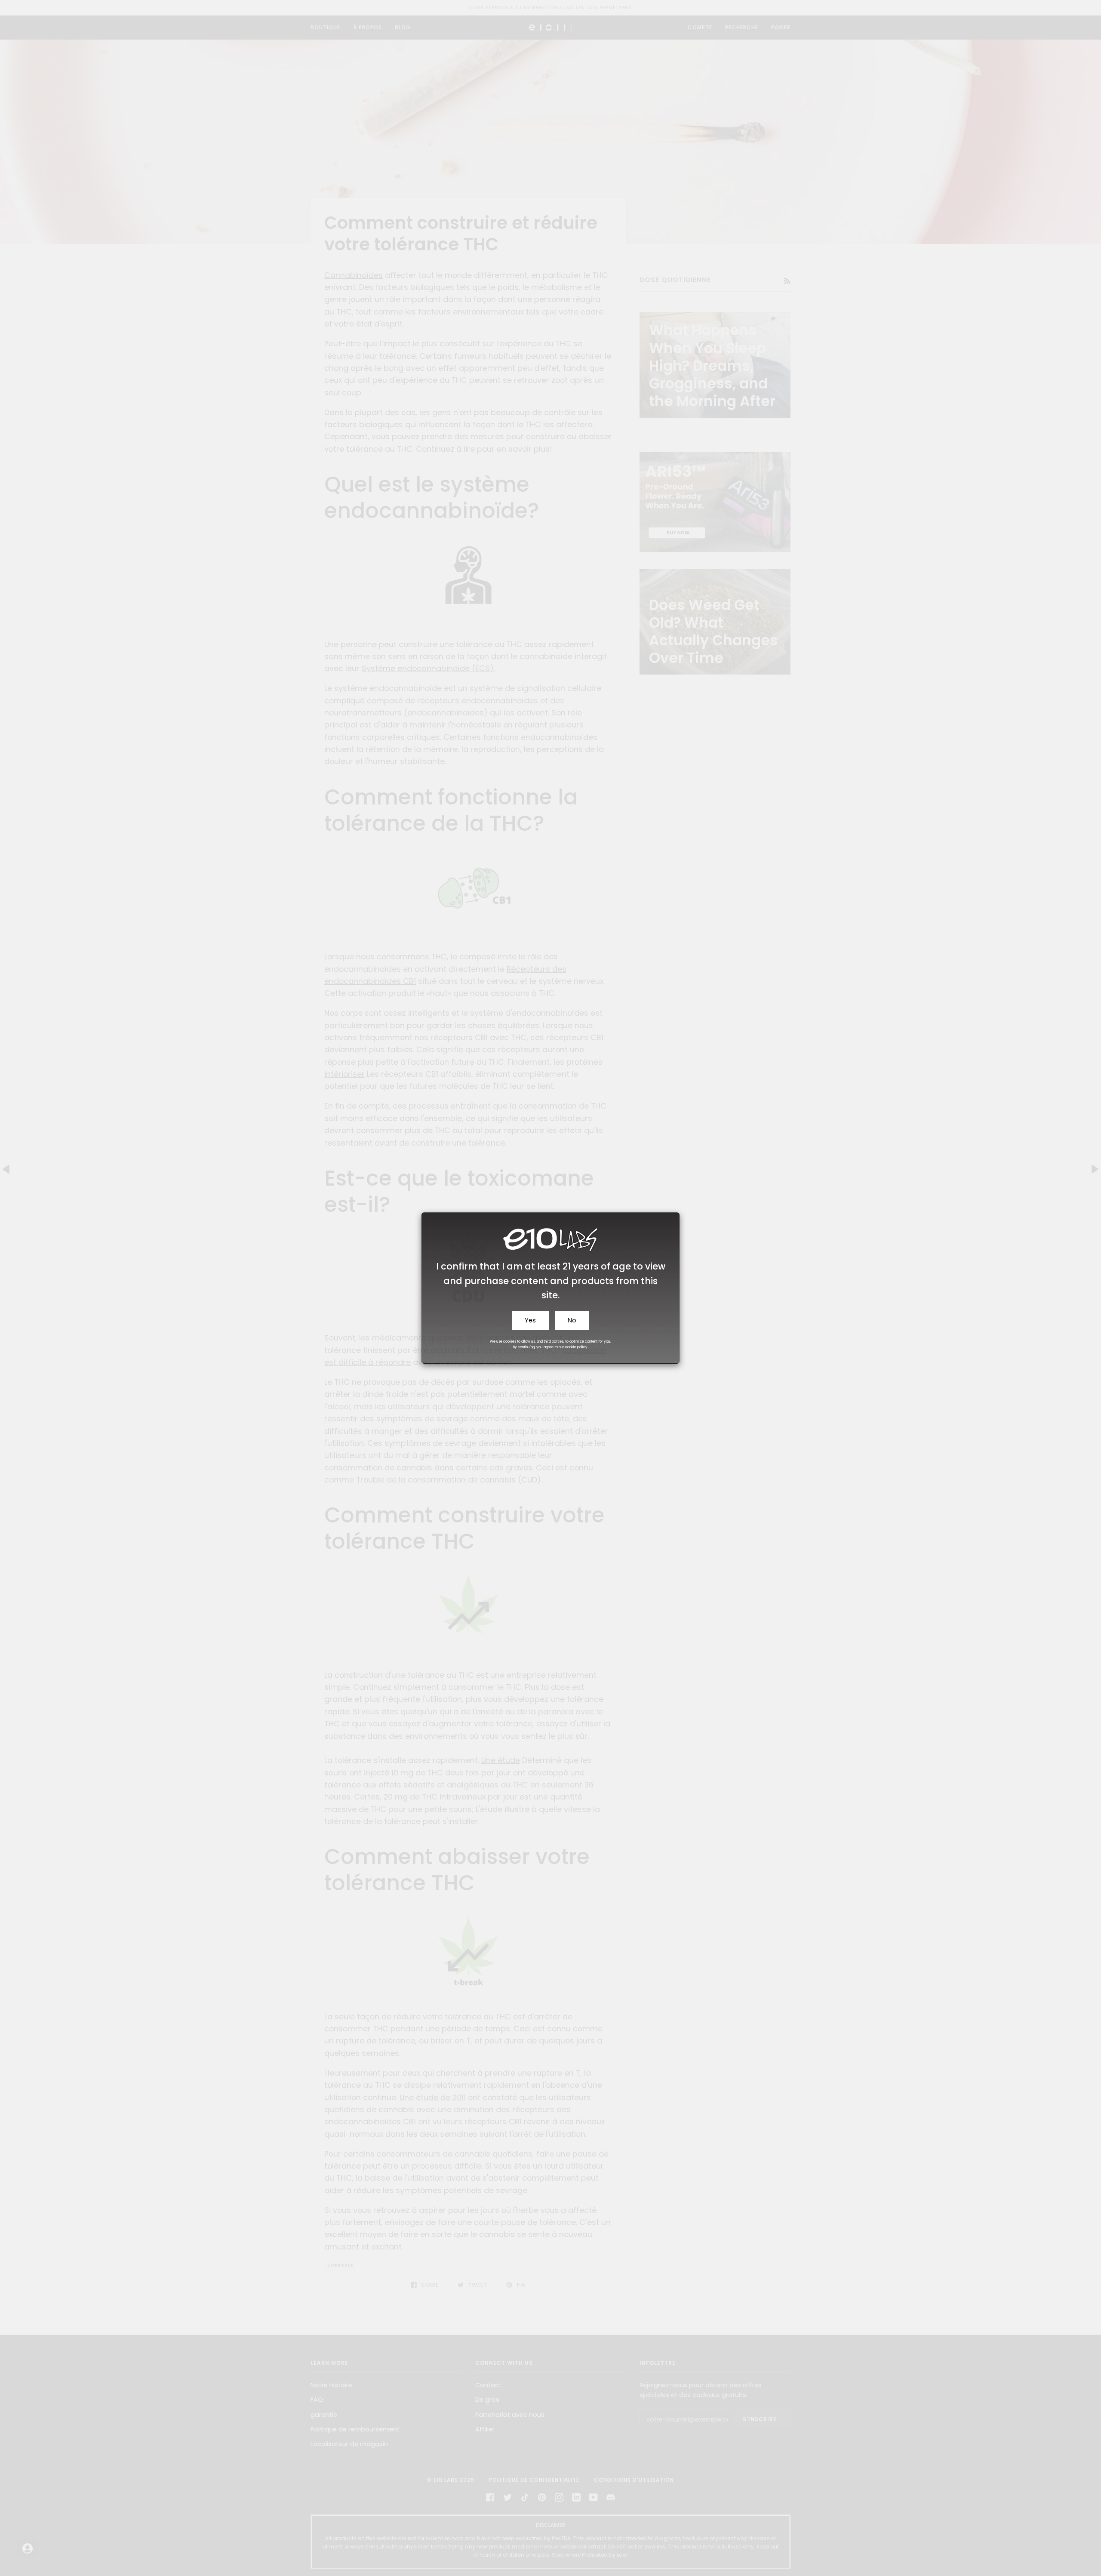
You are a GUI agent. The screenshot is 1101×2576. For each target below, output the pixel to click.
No (572, 1320)
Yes (530, 1320)
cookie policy (576, 1347)
